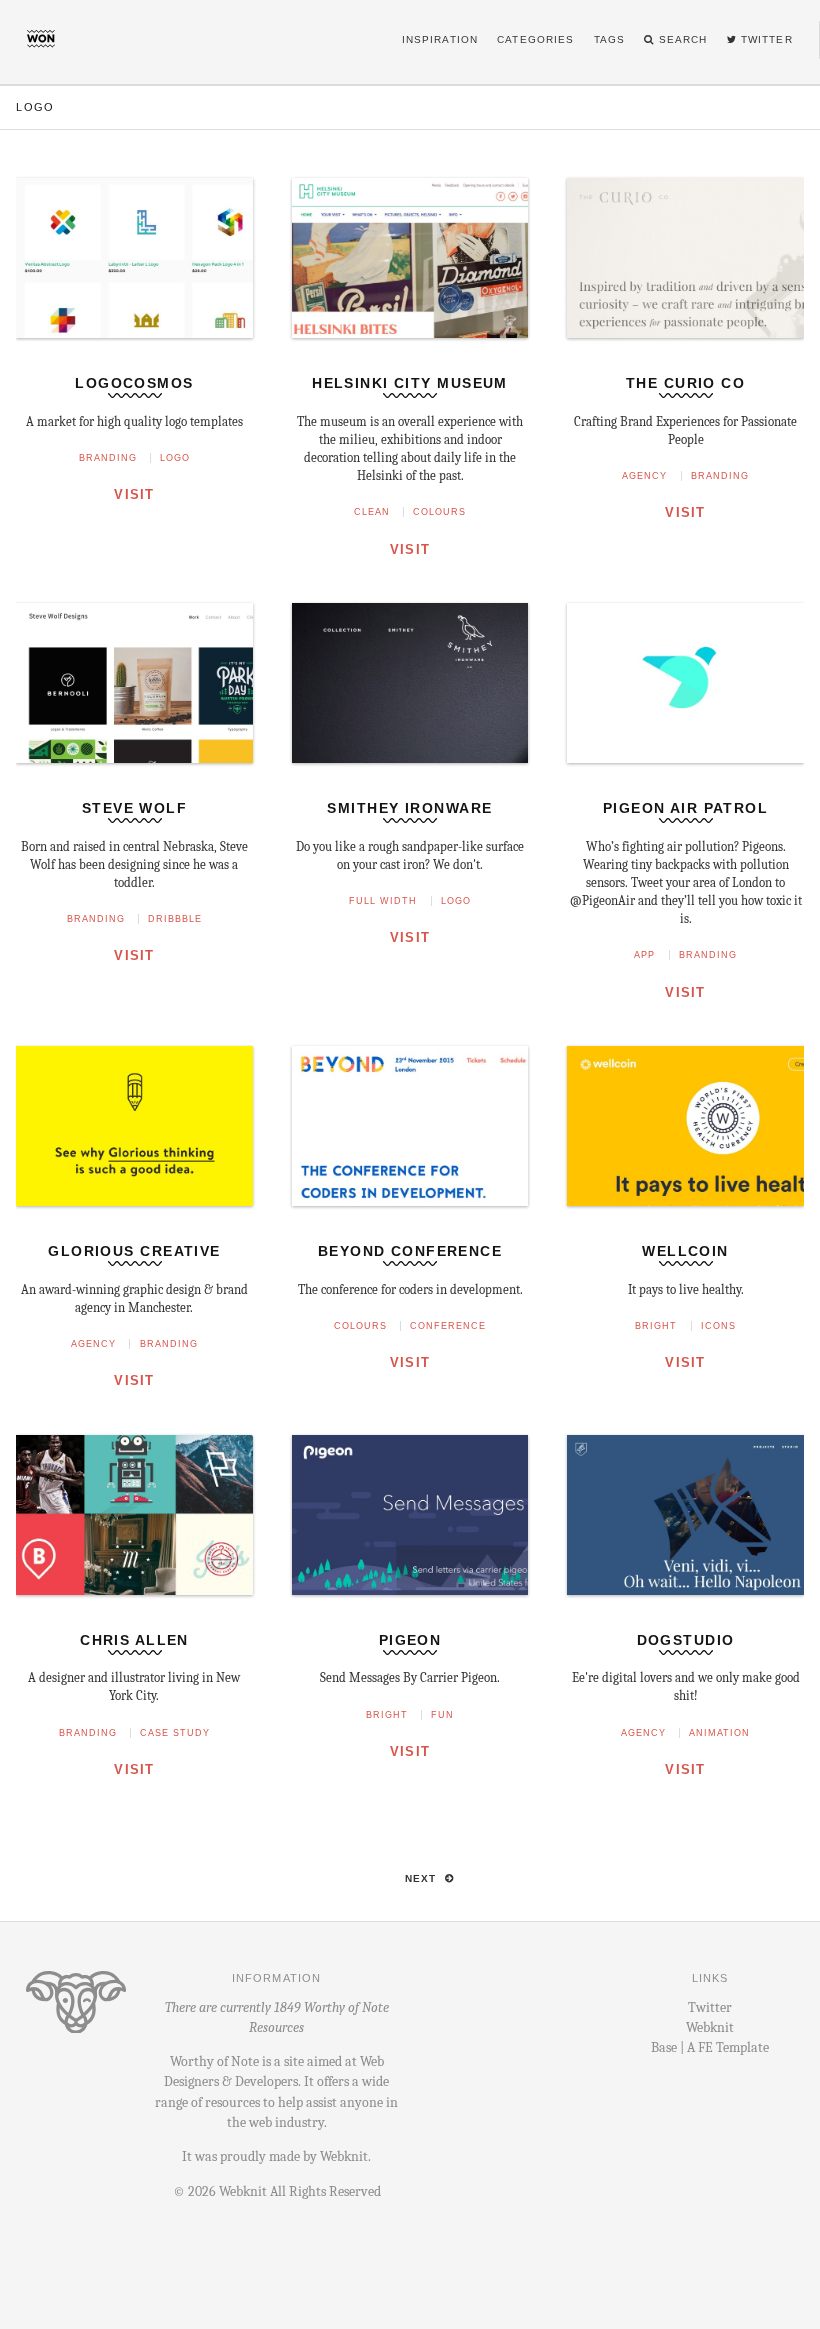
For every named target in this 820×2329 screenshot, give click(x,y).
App (644, 955)
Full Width (383, 901)
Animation (719, 1733)
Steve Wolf (134, 808)
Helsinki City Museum (410, 383)
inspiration (440, 39)
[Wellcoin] (685, 1230)
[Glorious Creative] (134, 1230)
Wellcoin (685, 1251)
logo (175, 458)
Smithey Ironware (409, 808)
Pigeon (410, 1640)
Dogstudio (686, 1640)
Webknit (344, 2156)
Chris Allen (134, 1640)
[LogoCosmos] (134, 362)
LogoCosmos (134, 383)
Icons (718, 1326)
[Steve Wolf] (134, 787)
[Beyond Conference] (410, 1230)
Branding (108, 458)
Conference (448, 1326)
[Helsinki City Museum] (410, 362)
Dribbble (175, 919)
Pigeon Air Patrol (685, 808)
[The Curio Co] (685, 362)
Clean (372, 512)
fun (442, 1715)
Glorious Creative (134, 1251)
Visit (134, 494)
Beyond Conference (410, 1251)
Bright (656, 1326)
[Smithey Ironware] (410, 787)
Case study (175, 1733)
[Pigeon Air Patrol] (685, 787)
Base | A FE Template (710, 2047)
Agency (644, 476)
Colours (439, 512)
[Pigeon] (410, 1619)
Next (423, 1878)
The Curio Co (685, 383)
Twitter (710, 2007)
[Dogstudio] (685, 1619)
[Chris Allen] (134, 1619)
